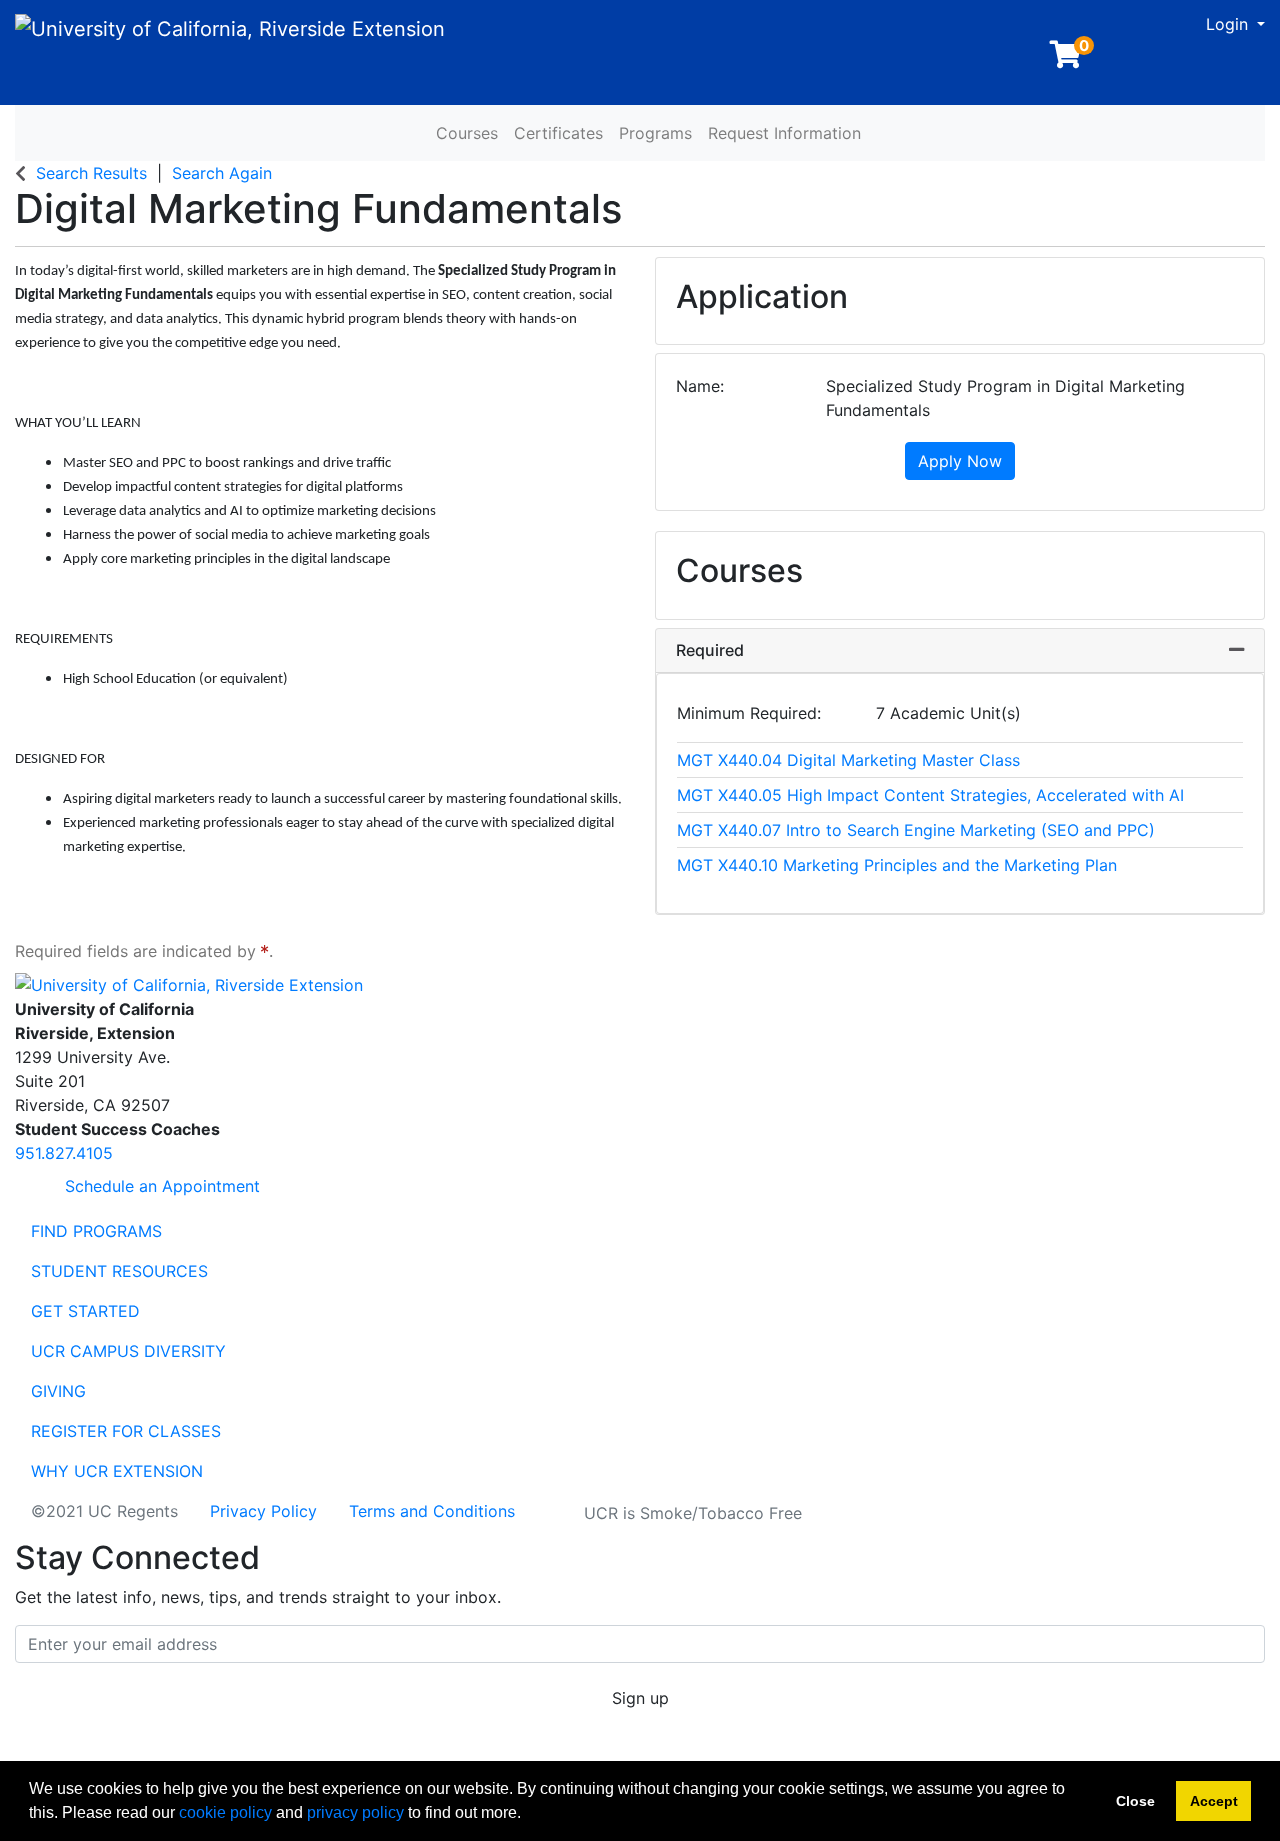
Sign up (640, 1698)
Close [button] (1135, 1801)
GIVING (58, 1391)
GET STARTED (85, 1311)
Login (1229, 24)
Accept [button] (1214, 1801)
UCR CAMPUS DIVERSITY (128, 1351)
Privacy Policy (263, 1511)
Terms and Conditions (432, 1511)
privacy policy (355, 1812)
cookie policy (225, 1812)
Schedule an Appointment (160, 1186)
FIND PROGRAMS (96, 1231)
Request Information (784, 133)
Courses (467, 133)
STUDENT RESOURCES (119, 1271)
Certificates (558, 133)
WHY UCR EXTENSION (117, 1471)
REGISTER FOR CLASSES (126, 1431)
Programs (655, 133)
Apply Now (960, 461)
